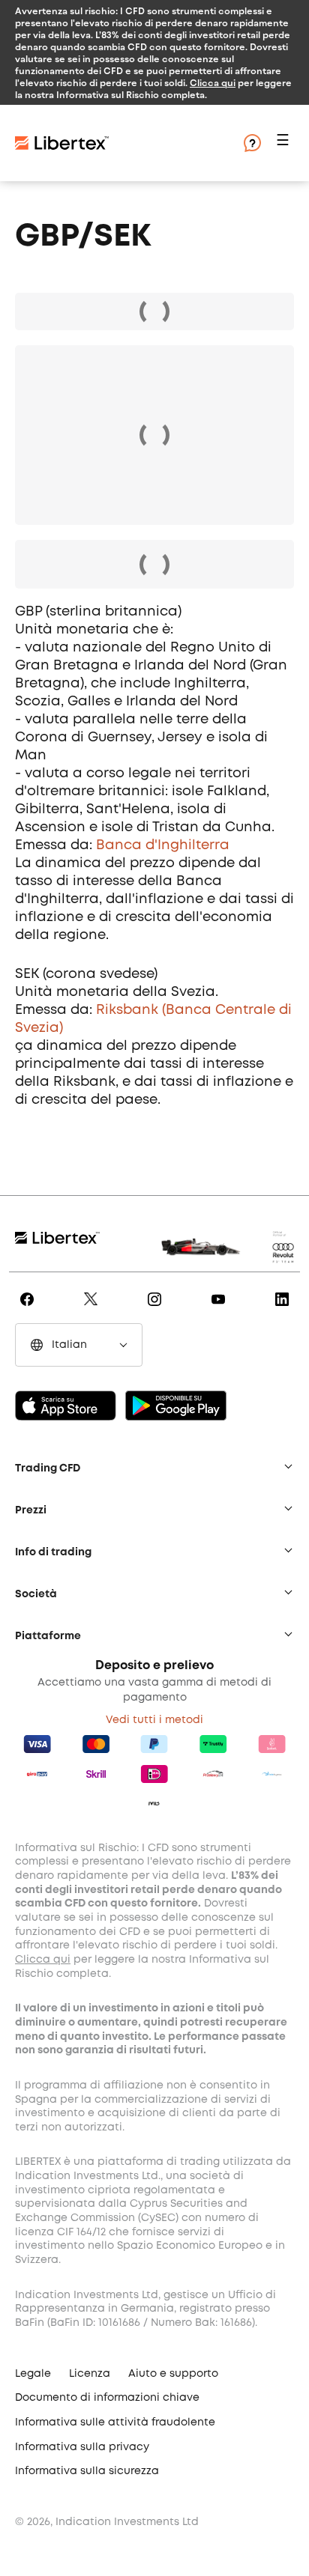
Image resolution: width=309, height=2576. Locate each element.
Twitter (93, 1310)
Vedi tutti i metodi (154, 1720)
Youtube (221, 1310)
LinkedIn (285, 1310)
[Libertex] (62, 143)
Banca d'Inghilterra (163, 845)
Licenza (90, 2374)
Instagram (157, 1310)
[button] (285, 143)
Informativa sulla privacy (82, 2447)
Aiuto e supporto (173, 2374)
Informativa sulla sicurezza (87, 2471)
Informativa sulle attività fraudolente (115, 2422)
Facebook (30, 1310)
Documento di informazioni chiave (107, 2398)
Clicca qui (213, 82)
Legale (33, 2374)
